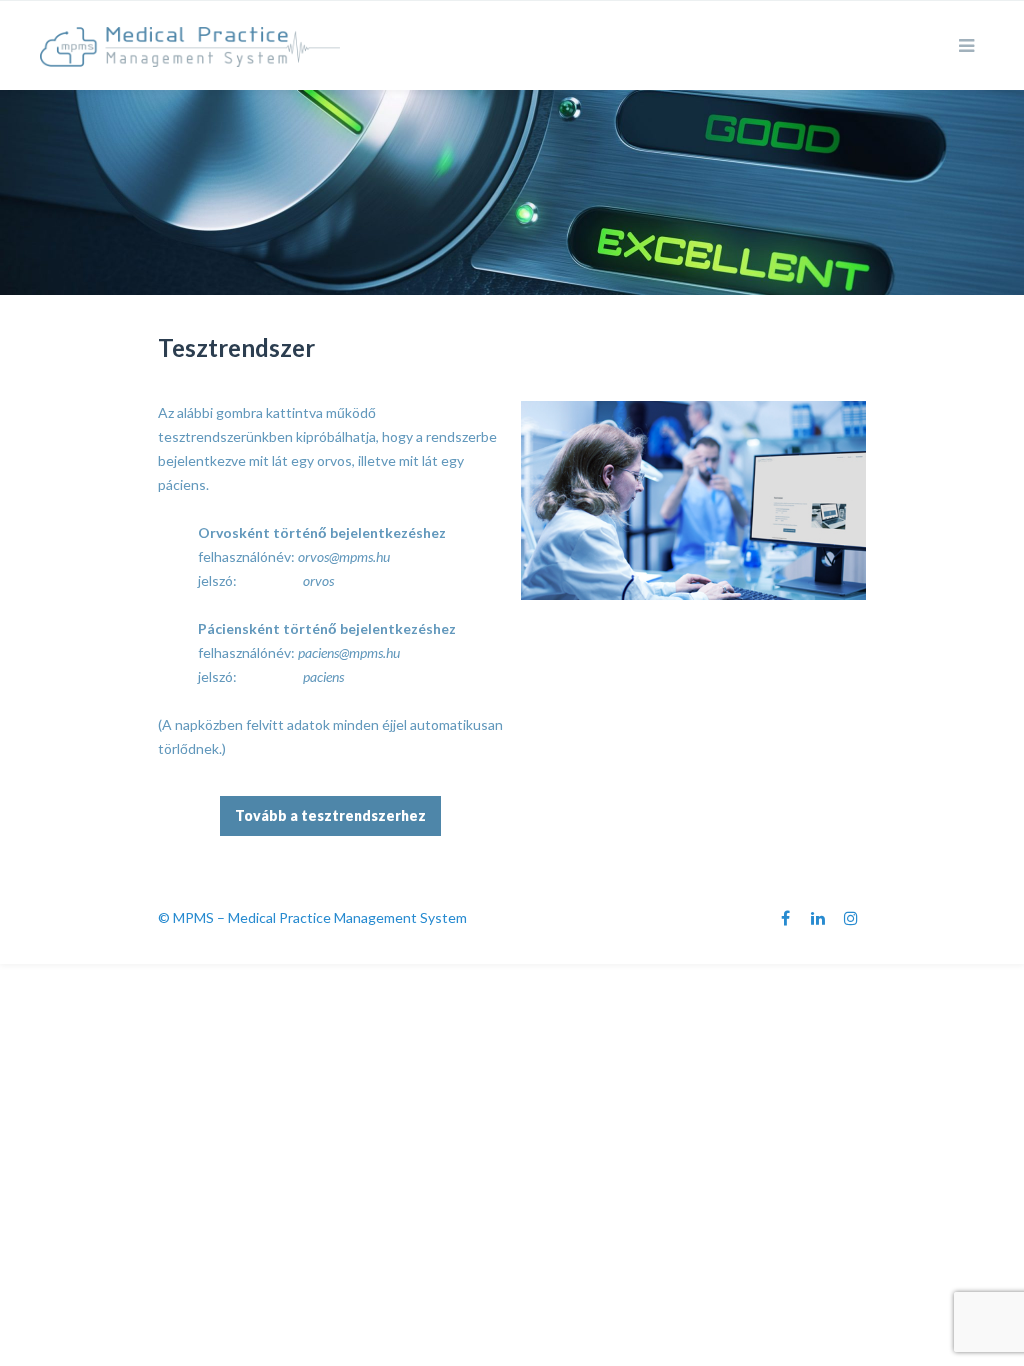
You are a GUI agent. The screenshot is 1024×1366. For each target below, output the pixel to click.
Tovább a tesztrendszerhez (330, 815)
